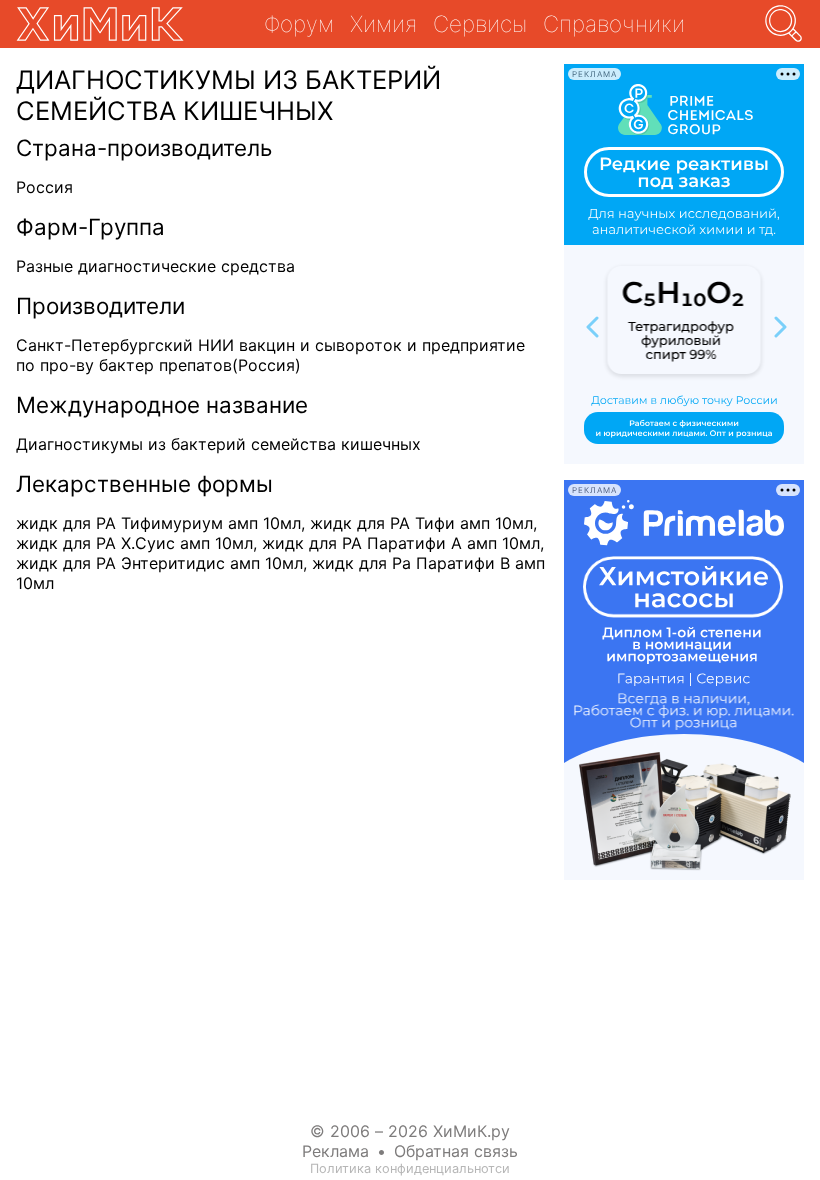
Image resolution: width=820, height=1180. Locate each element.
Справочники (614, 23)
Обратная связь (456, 1151)
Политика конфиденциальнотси (410, 1168)
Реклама (335, 1151)
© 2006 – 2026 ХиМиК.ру (410, 1131)
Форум (299, 23)
